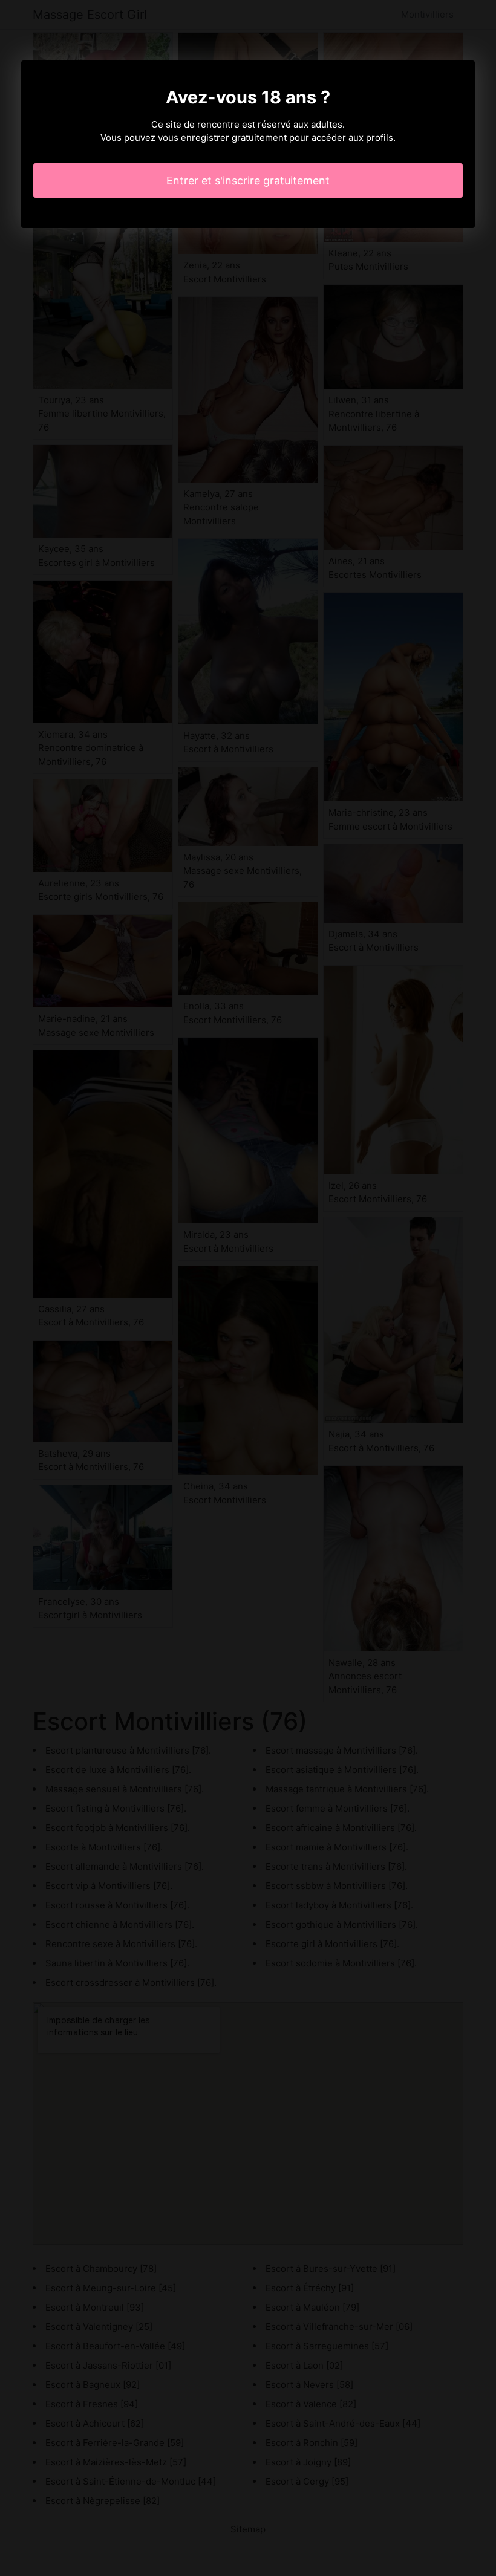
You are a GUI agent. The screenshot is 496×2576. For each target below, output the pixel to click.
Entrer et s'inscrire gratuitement (248, 181)
